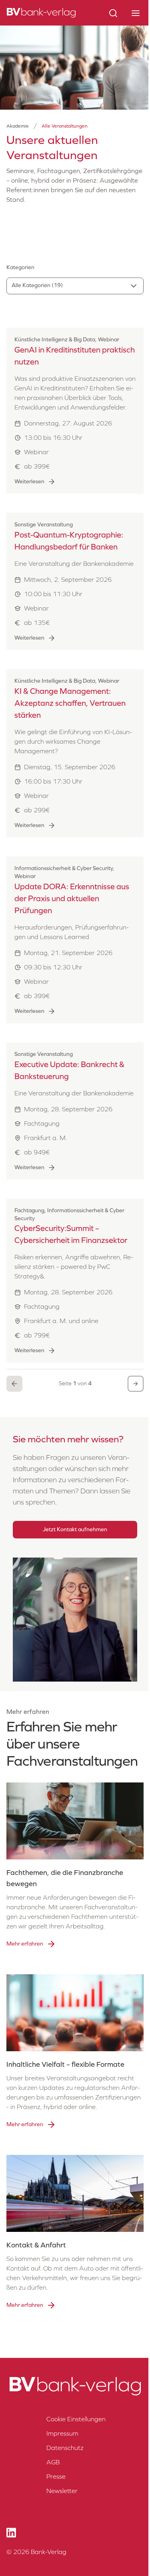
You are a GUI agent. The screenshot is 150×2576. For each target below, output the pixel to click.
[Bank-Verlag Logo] (75, 2386)
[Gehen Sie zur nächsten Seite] (136, 1384)
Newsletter (62, 2491)
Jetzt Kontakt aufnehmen (75, 1529)
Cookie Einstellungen (76, 2419)
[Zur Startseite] (41, 13)
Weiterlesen (29, 482)
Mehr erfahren (25, 1944)
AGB (53, 2462)
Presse (56, 2477)
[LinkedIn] (11, 2533)
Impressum (62, 2433)
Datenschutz (65, 2448)
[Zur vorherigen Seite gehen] (14, 1384)
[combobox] (75, 286)
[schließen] (136, 13)
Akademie (18, 126)
